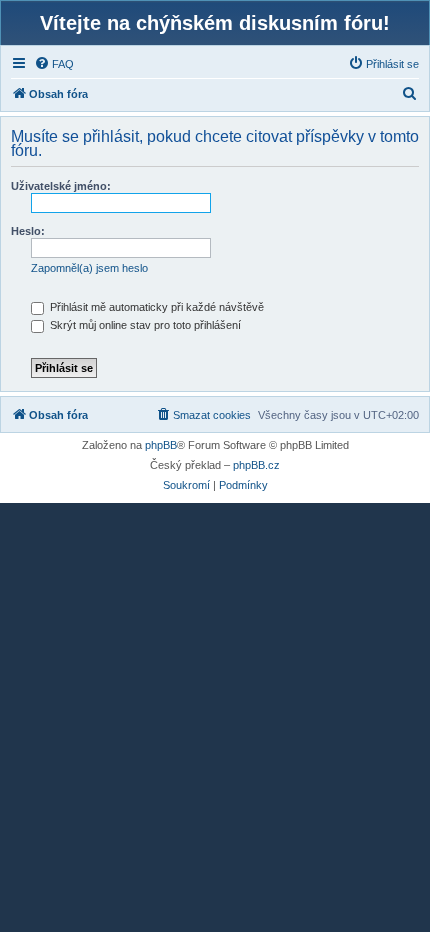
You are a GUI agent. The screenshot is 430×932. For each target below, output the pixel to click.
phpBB (161, 445)
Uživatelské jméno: (61, 186)
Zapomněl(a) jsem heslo (89, 268)
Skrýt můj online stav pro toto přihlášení (144, 325)
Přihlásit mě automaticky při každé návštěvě (155, 307)
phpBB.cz (256, 465)
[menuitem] (54, 64)
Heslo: (28, 231)
